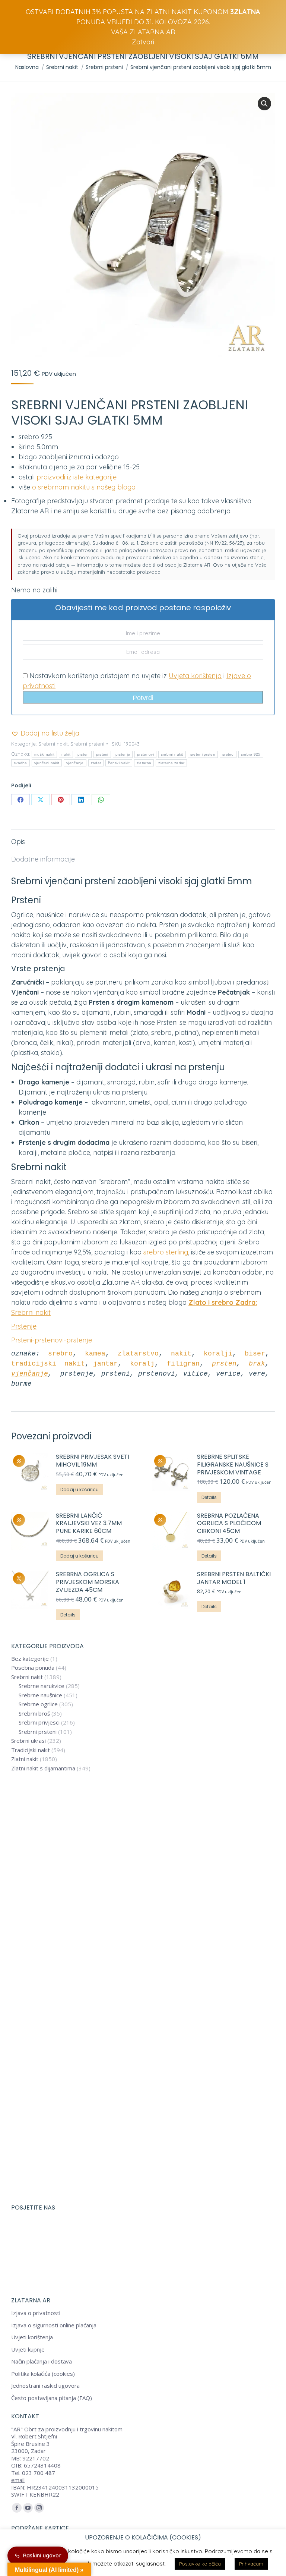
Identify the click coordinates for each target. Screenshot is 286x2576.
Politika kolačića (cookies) (43, 2374)
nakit (66, 754)
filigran (183, 1364)
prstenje (123, 754)
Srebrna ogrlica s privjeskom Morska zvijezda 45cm (88, 1582)
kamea (95, 1354)
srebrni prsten (203, 754)
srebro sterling (166, 1252)
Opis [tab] (18, 842)
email (18, 2480)
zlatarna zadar (171, 763)
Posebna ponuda (33, 1668)
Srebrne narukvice (42, 1686)
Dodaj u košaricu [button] (80, 1489)
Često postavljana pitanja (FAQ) (52, 2398)
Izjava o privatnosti (36, 2313)
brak (257, 1364)
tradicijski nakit (48, 1364)
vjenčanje (75, 763)
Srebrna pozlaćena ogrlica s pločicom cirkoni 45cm (229, 1524)
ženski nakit (119, 763)
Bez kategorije (30, 1659)
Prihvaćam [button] (251, 2564)
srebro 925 (251, 754)
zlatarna (144, 763)
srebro (228, 754)
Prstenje (24, 1326)
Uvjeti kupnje (28, 2350)
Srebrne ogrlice (38, 1704)
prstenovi (145, 754)
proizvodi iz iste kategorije (77, 477)
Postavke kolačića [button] (200, 2564)
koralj (142, 1364)
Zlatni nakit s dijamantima (43, 1768)
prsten (83, 754)
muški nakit (44, 754)
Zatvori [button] (143, 42)
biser (255, 1354)
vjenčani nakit (47, 763)
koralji (218, 1354)
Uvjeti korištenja (32, 2337)
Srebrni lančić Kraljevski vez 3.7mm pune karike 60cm (89, 1524)
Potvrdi (143, 698)
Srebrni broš (34, 1714)
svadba (20, 763)
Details (209, 1497)
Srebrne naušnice (40, 1695)
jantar (105, 1364)
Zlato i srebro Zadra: (223, 1302)
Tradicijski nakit (31, 1750)
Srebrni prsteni (87, 744)
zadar (96, 763)
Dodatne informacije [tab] (43, 859)
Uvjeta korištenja (195, 676)
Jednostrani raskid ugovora (45, 2386)
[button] (264, 104)
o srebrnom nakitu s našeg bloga (84, 487)
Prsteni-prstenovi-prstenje (52, 1340)
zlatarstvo (138, 1354)
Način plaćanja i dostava (42, 2361)
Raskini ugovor (42, 2555)
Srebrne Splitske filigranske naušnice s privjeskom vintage (233, 1465)
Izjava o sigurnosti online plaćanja (54, 2325)
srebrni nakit (172, 754)
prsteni (102, 754)
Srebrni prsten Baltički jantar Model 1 (234, 1578)
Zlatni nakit (25, 1759)
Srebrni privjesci (39, 1722)
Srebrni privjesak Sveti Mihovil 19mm (93, 1461)
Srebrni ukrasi (28, 1741)
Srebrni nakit (53, 744)
